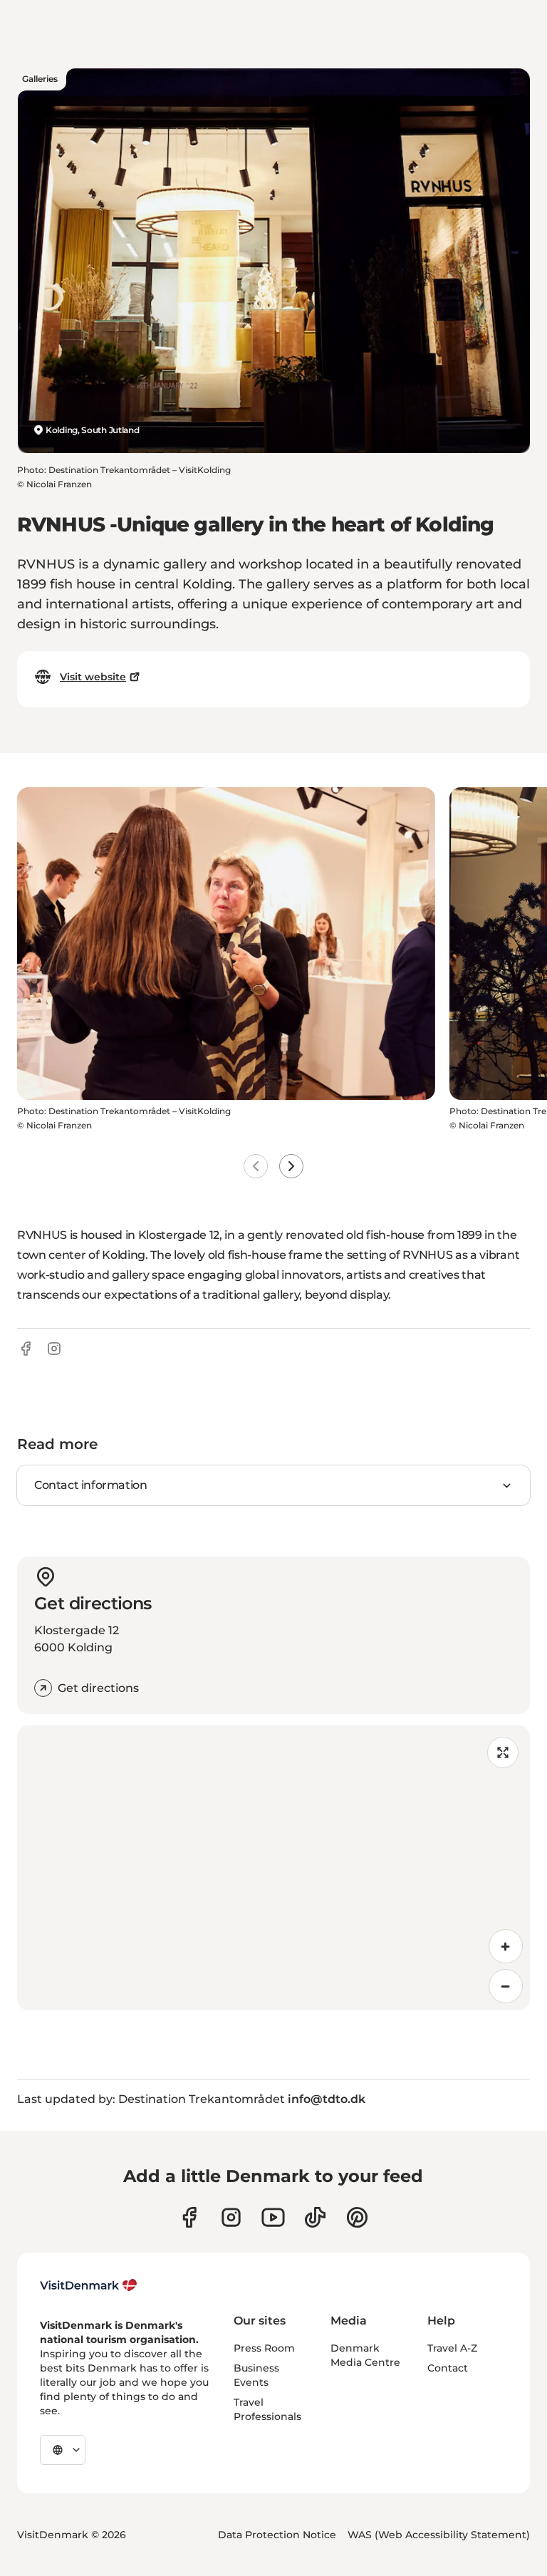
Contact (448, 2368)
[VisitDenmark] (89, 2285)
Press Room (264, 2348)
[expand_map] (503, 1752)
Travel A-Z (452, 2348)
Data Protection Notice (277, 2535)
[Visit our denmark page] (189, 2217)
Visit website (93, 677)
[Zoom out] (506, 1986)
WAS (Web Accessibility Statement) (439, 2535)
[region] (273, 1868)
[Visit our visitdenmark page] (273, 2217)
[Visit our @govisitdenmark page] (315, 2217)
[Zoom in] (506, 1946)
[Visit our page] (231, 2217)
